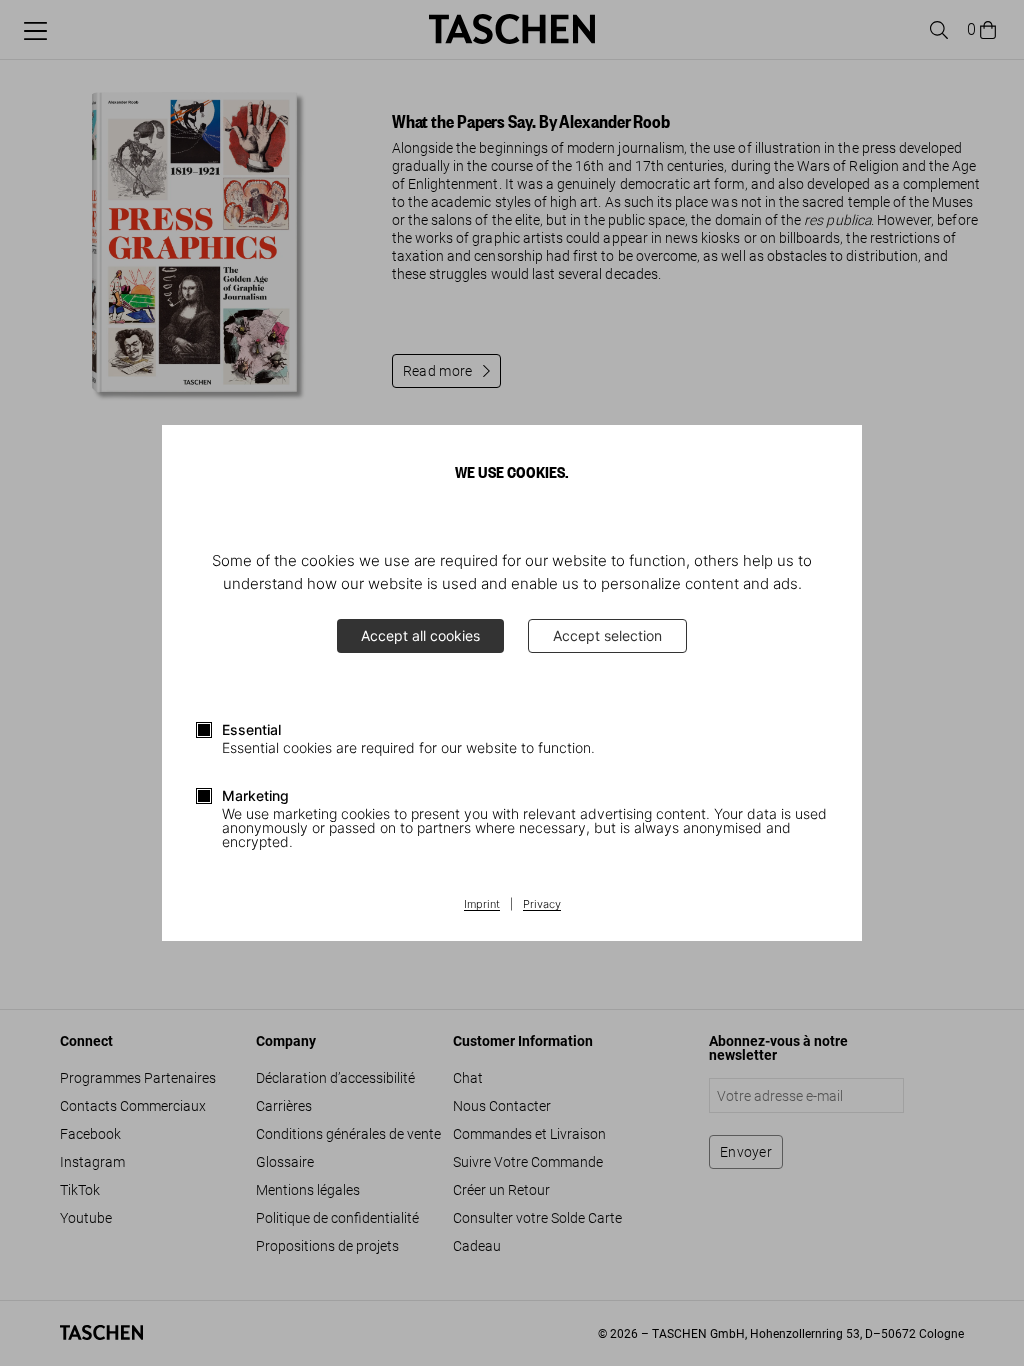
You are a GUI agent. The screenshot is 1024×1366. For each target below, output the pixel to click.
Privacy (542, 905)
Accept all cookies (420, 635)
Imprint (482, 905)
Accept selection (607, 635)
